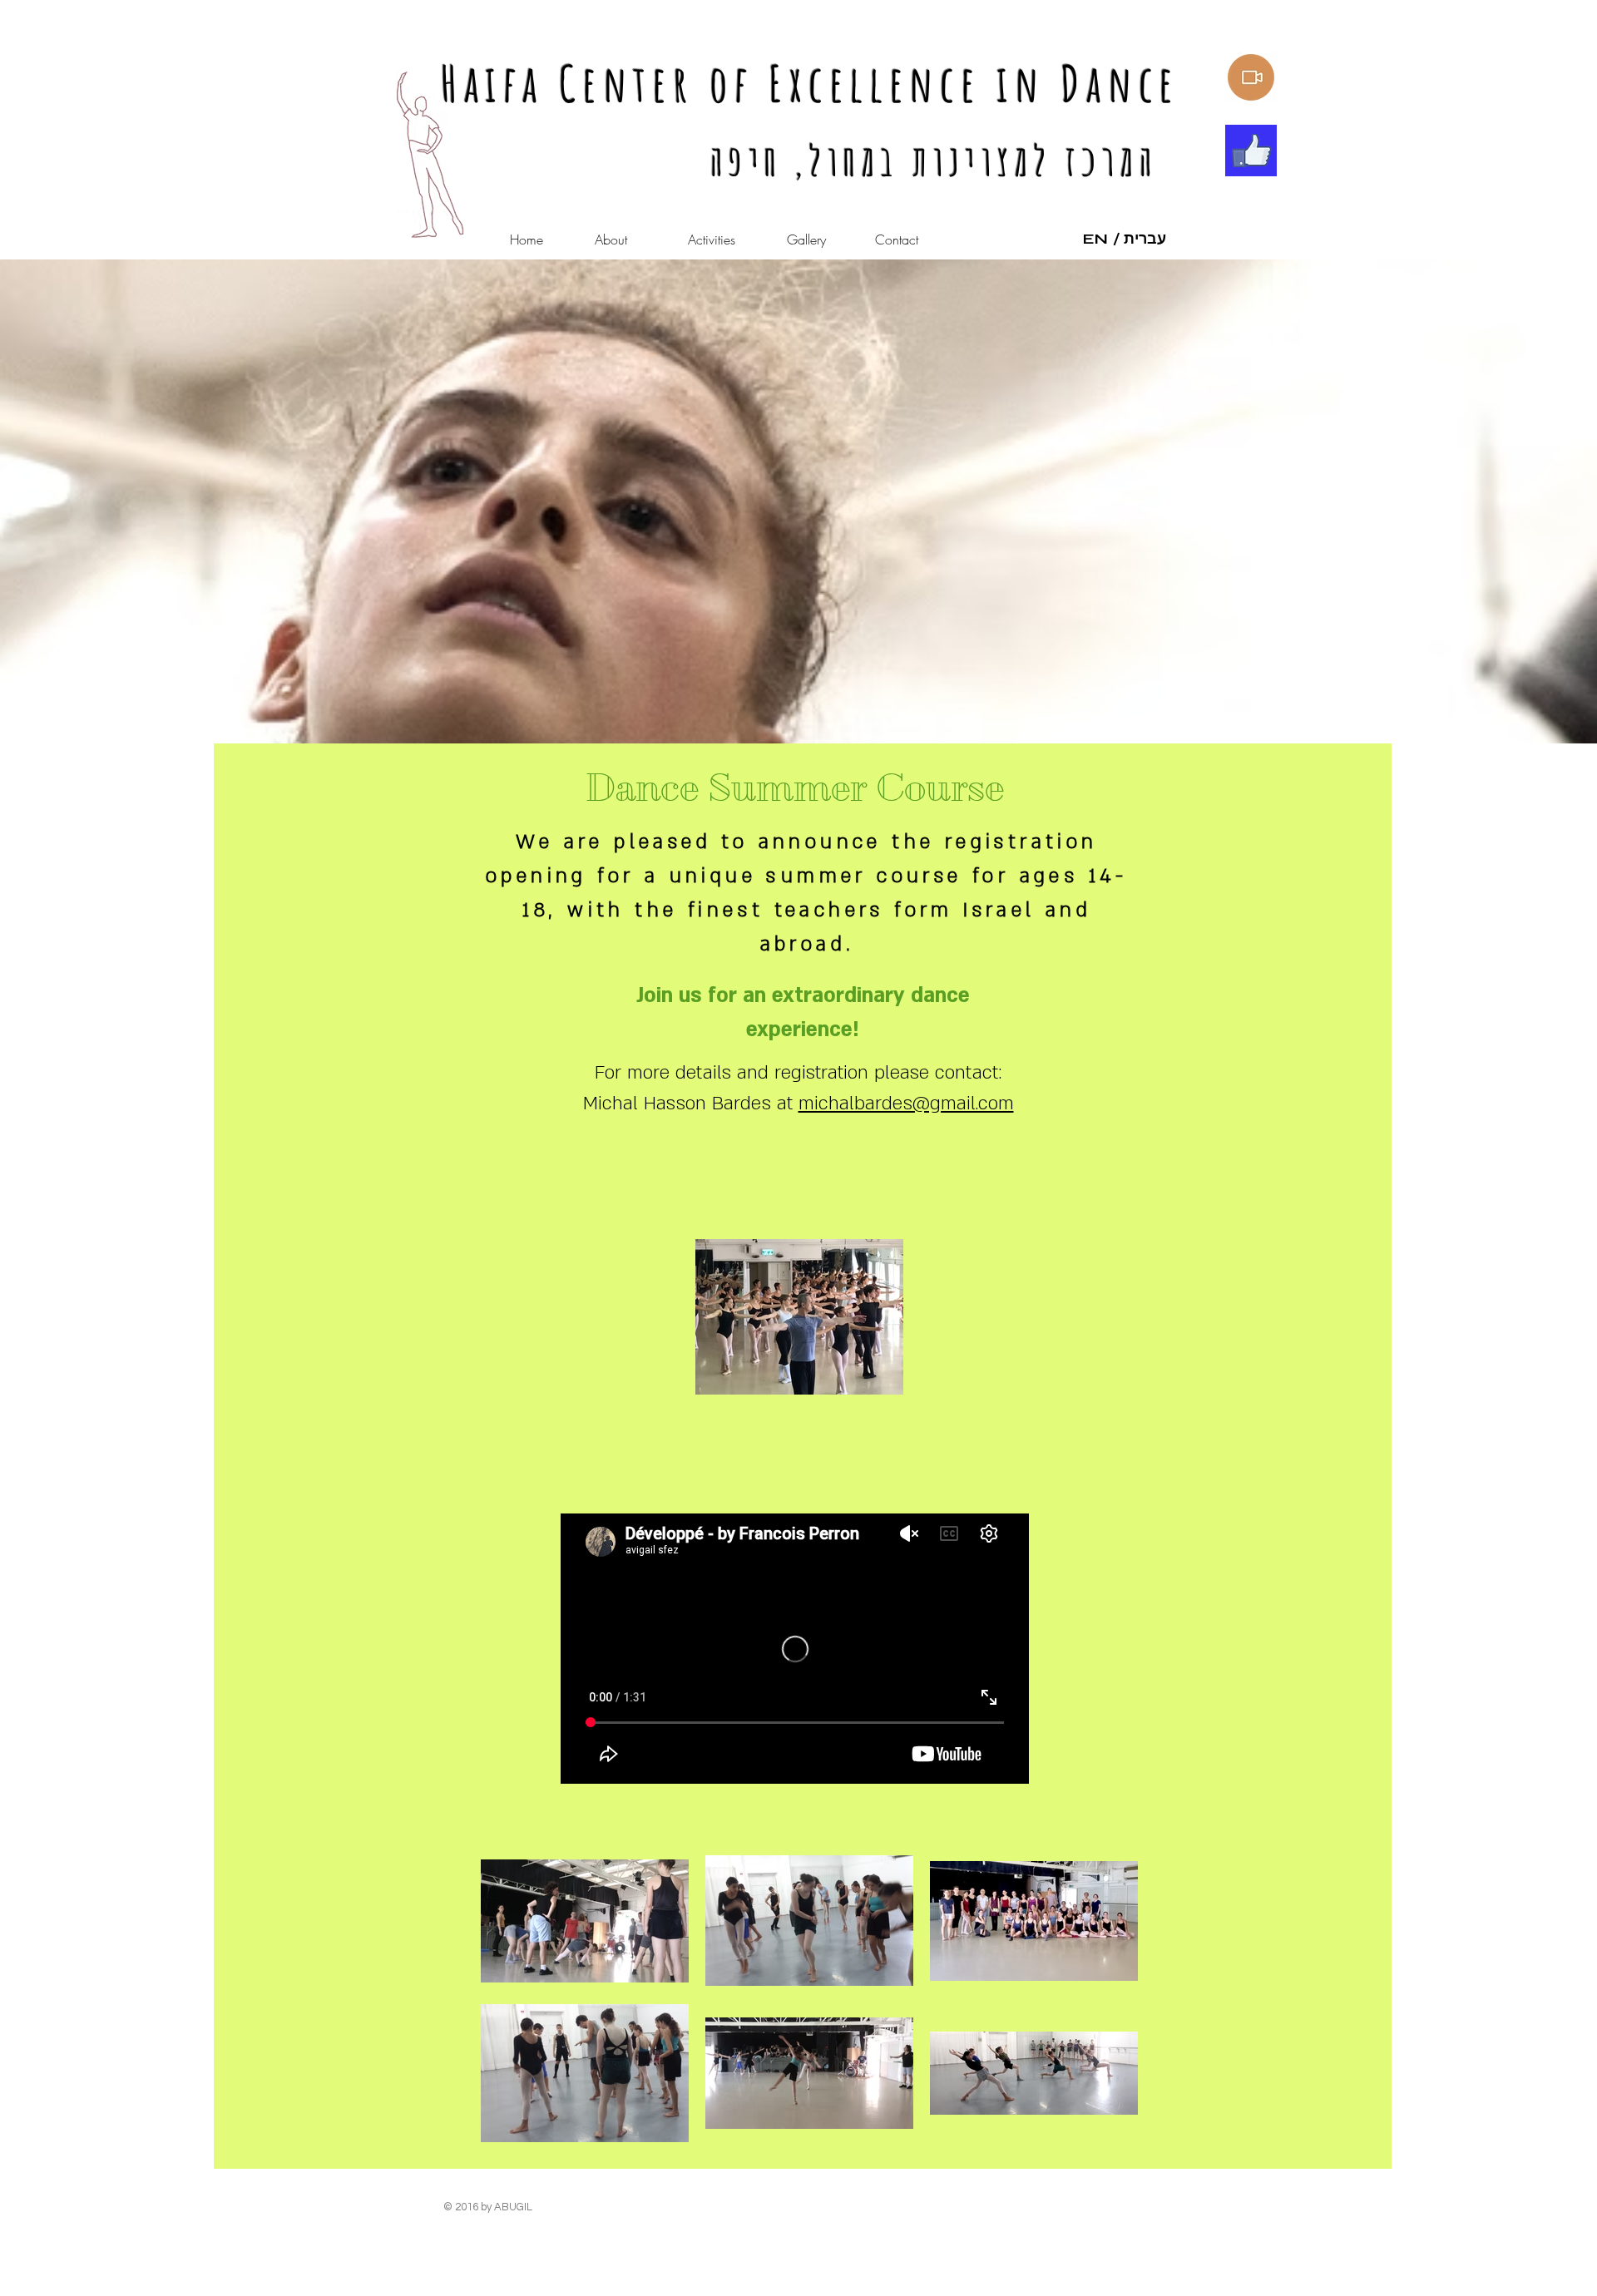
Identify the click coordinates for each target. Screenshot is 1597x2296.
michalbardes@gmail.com (906, 1104)
